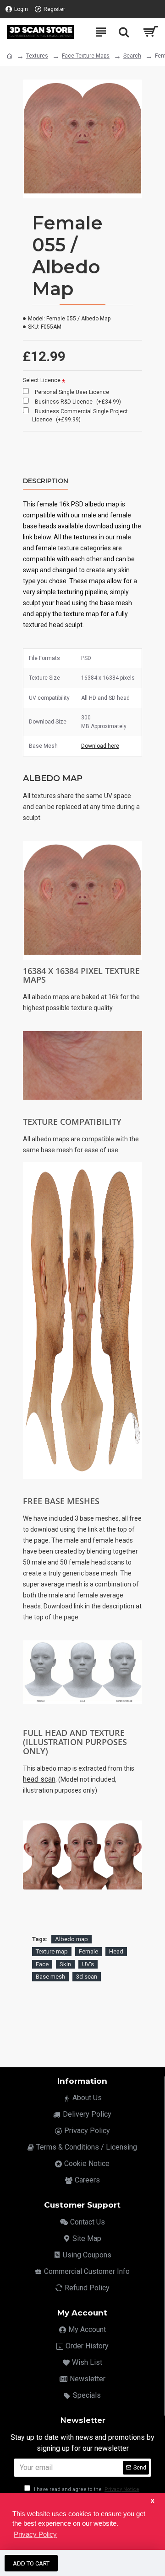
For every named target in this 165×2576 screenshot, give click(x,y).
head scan (39, 1779)
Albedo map (71, 1939)
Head (116, 1951)
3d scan (87, 1977)
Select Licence (42, 380)
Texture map (52, 1951)
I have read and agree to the (86, 2489)
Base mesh (50, 1977)
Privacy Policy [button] (35, 2534)
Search (132, 56)
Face (42, 1964)
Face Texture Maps (86, 56)
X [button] (152, 2501)
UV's (88, 1964)
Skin (65, 1964)
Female (88, 1951)
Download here (100, 746)
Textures (37, 56)
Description (46, 481)
